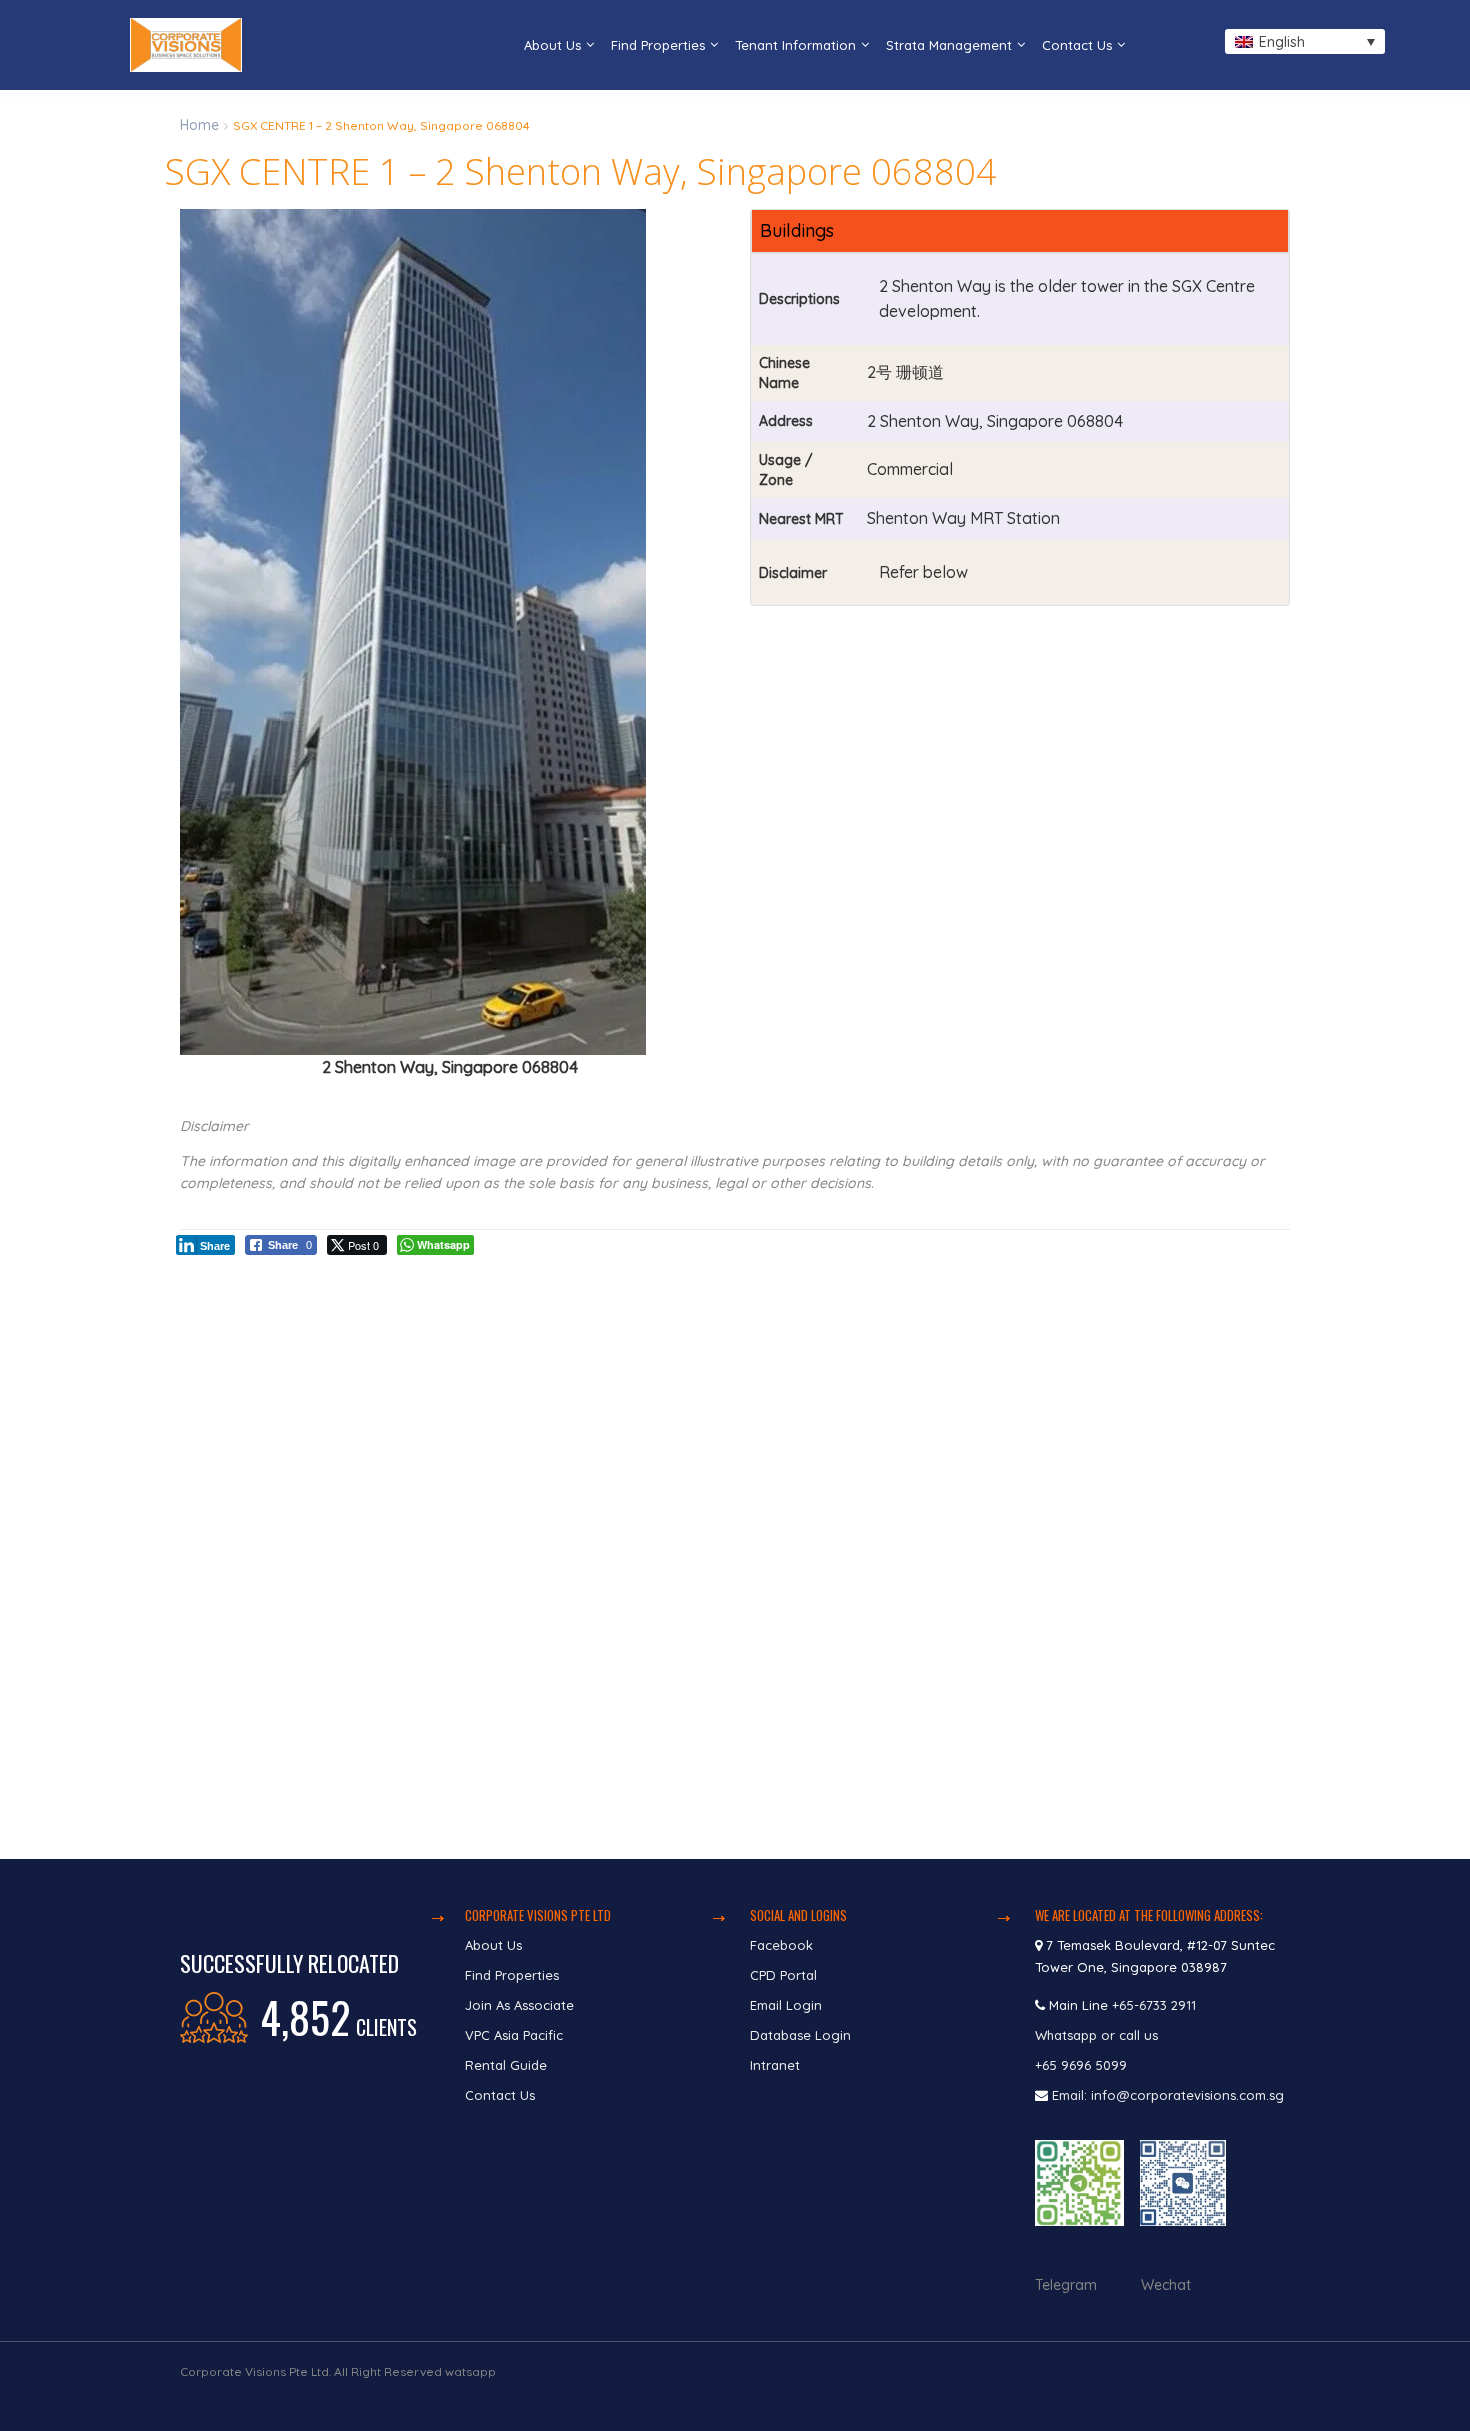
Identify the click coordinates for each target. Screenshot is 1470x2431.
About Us (552, 45)
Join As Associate (519, 2005)
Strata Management (949, 45)
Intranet (775, 2065)
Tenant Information (795, 45)
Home (199, 125)
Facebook (781, 1945)
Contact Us (1077, 45)
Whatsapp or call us (1098, 2035)
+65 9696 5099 (1081, 2065)
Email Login (786, 2005)
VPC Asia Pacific (514, 2035)
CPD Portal (783, 1975)
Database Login (800, 2035)
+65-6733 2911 (1154, 2005)
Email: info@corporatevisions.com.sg (1168, 2095)
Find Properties (658, 45)
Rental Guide (506, 2065)
